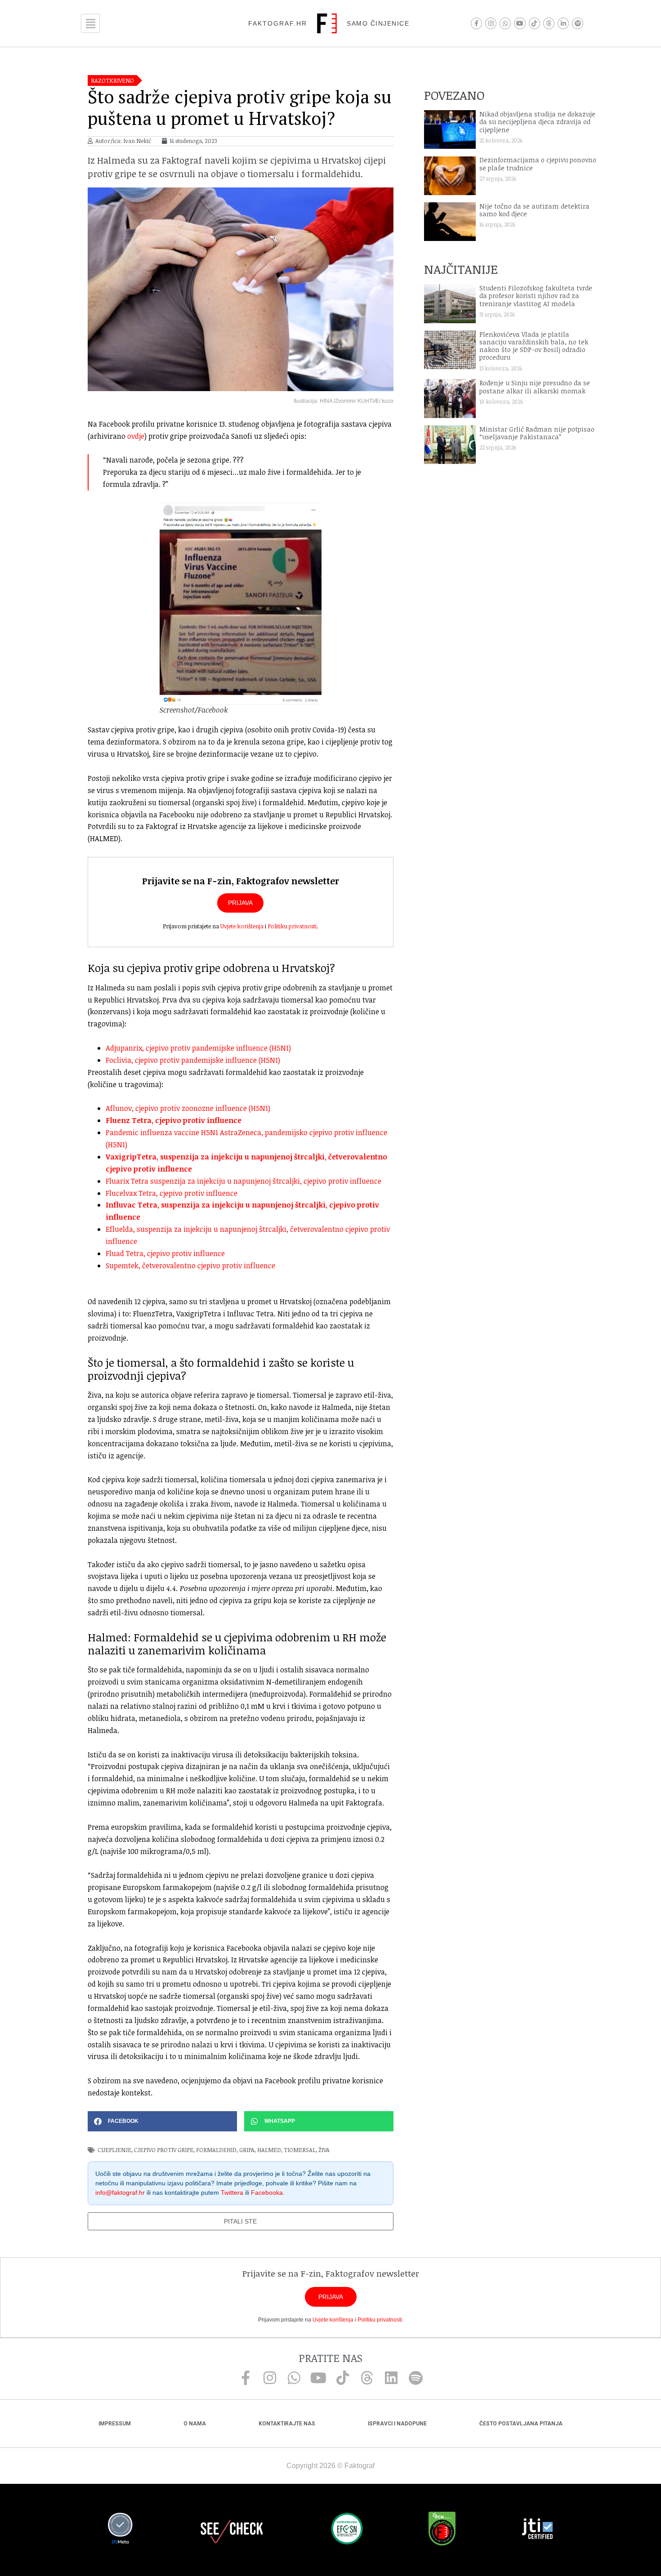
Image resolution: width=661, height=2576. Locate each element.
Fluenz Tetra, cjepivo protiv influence (174, 1120)
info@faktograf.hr (120, 2193)
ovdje (136, 436)
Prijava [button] (240, 903)
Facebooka (267, 2193)
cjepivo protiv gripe (164, 2150)
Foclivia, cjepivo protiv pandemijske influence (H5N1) (193, 1060)
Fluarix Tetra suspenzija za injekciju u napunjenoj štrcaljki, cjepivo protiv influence (243, 1181)
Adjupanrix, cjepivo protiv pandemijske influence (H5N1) (198, 1048)
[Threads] (549, 23)
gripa (247, 2150)
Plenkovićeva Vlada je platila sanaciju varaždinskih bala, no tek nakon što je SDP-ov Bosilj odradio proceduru (534, 346)
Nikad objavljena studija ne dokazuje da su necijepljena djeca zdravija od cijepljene (537, 122)
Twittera (232, 2193)
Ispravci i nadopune (397, 2424)
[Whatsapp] (505, 23)
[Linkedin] (391, 2378)
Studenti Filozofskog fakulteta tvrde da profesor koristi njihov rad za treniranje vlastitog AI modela (536, 296)
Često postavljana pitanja (521, 2424)
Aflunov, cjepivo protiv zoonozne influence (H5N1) (188, 1108)
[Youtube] (520, 23)
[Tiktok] (534, 23)
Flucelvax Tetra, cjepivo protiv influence (172, 1193)
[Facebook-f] (476, 23)
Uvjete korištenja (242, 926)
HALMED (269, 2150)
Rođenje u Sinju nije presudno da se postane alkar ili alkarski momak (535, 387)
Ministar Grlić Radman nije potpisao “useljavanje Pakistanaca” (537, 433)
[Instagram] (491, 23)
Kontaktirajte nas (287, 2424)
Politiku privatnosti (292, 926)
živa (324, 2150)
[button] (162, 2121)
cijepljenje (114, 2150)
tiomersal (300, 2150)
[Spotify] (578, 23)
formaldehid (216, 2150)
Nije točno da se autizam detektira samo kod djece (534, 210)
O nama (195, 2424)
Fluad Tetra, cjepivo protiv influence (165, 1253)
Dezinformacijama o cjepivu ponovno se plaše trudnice (538, 164)
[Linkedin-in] (563, 23)
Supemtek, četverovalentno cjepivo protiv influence (190, 1266)
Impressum (115, 2424)
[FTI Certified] (537, 2530)
